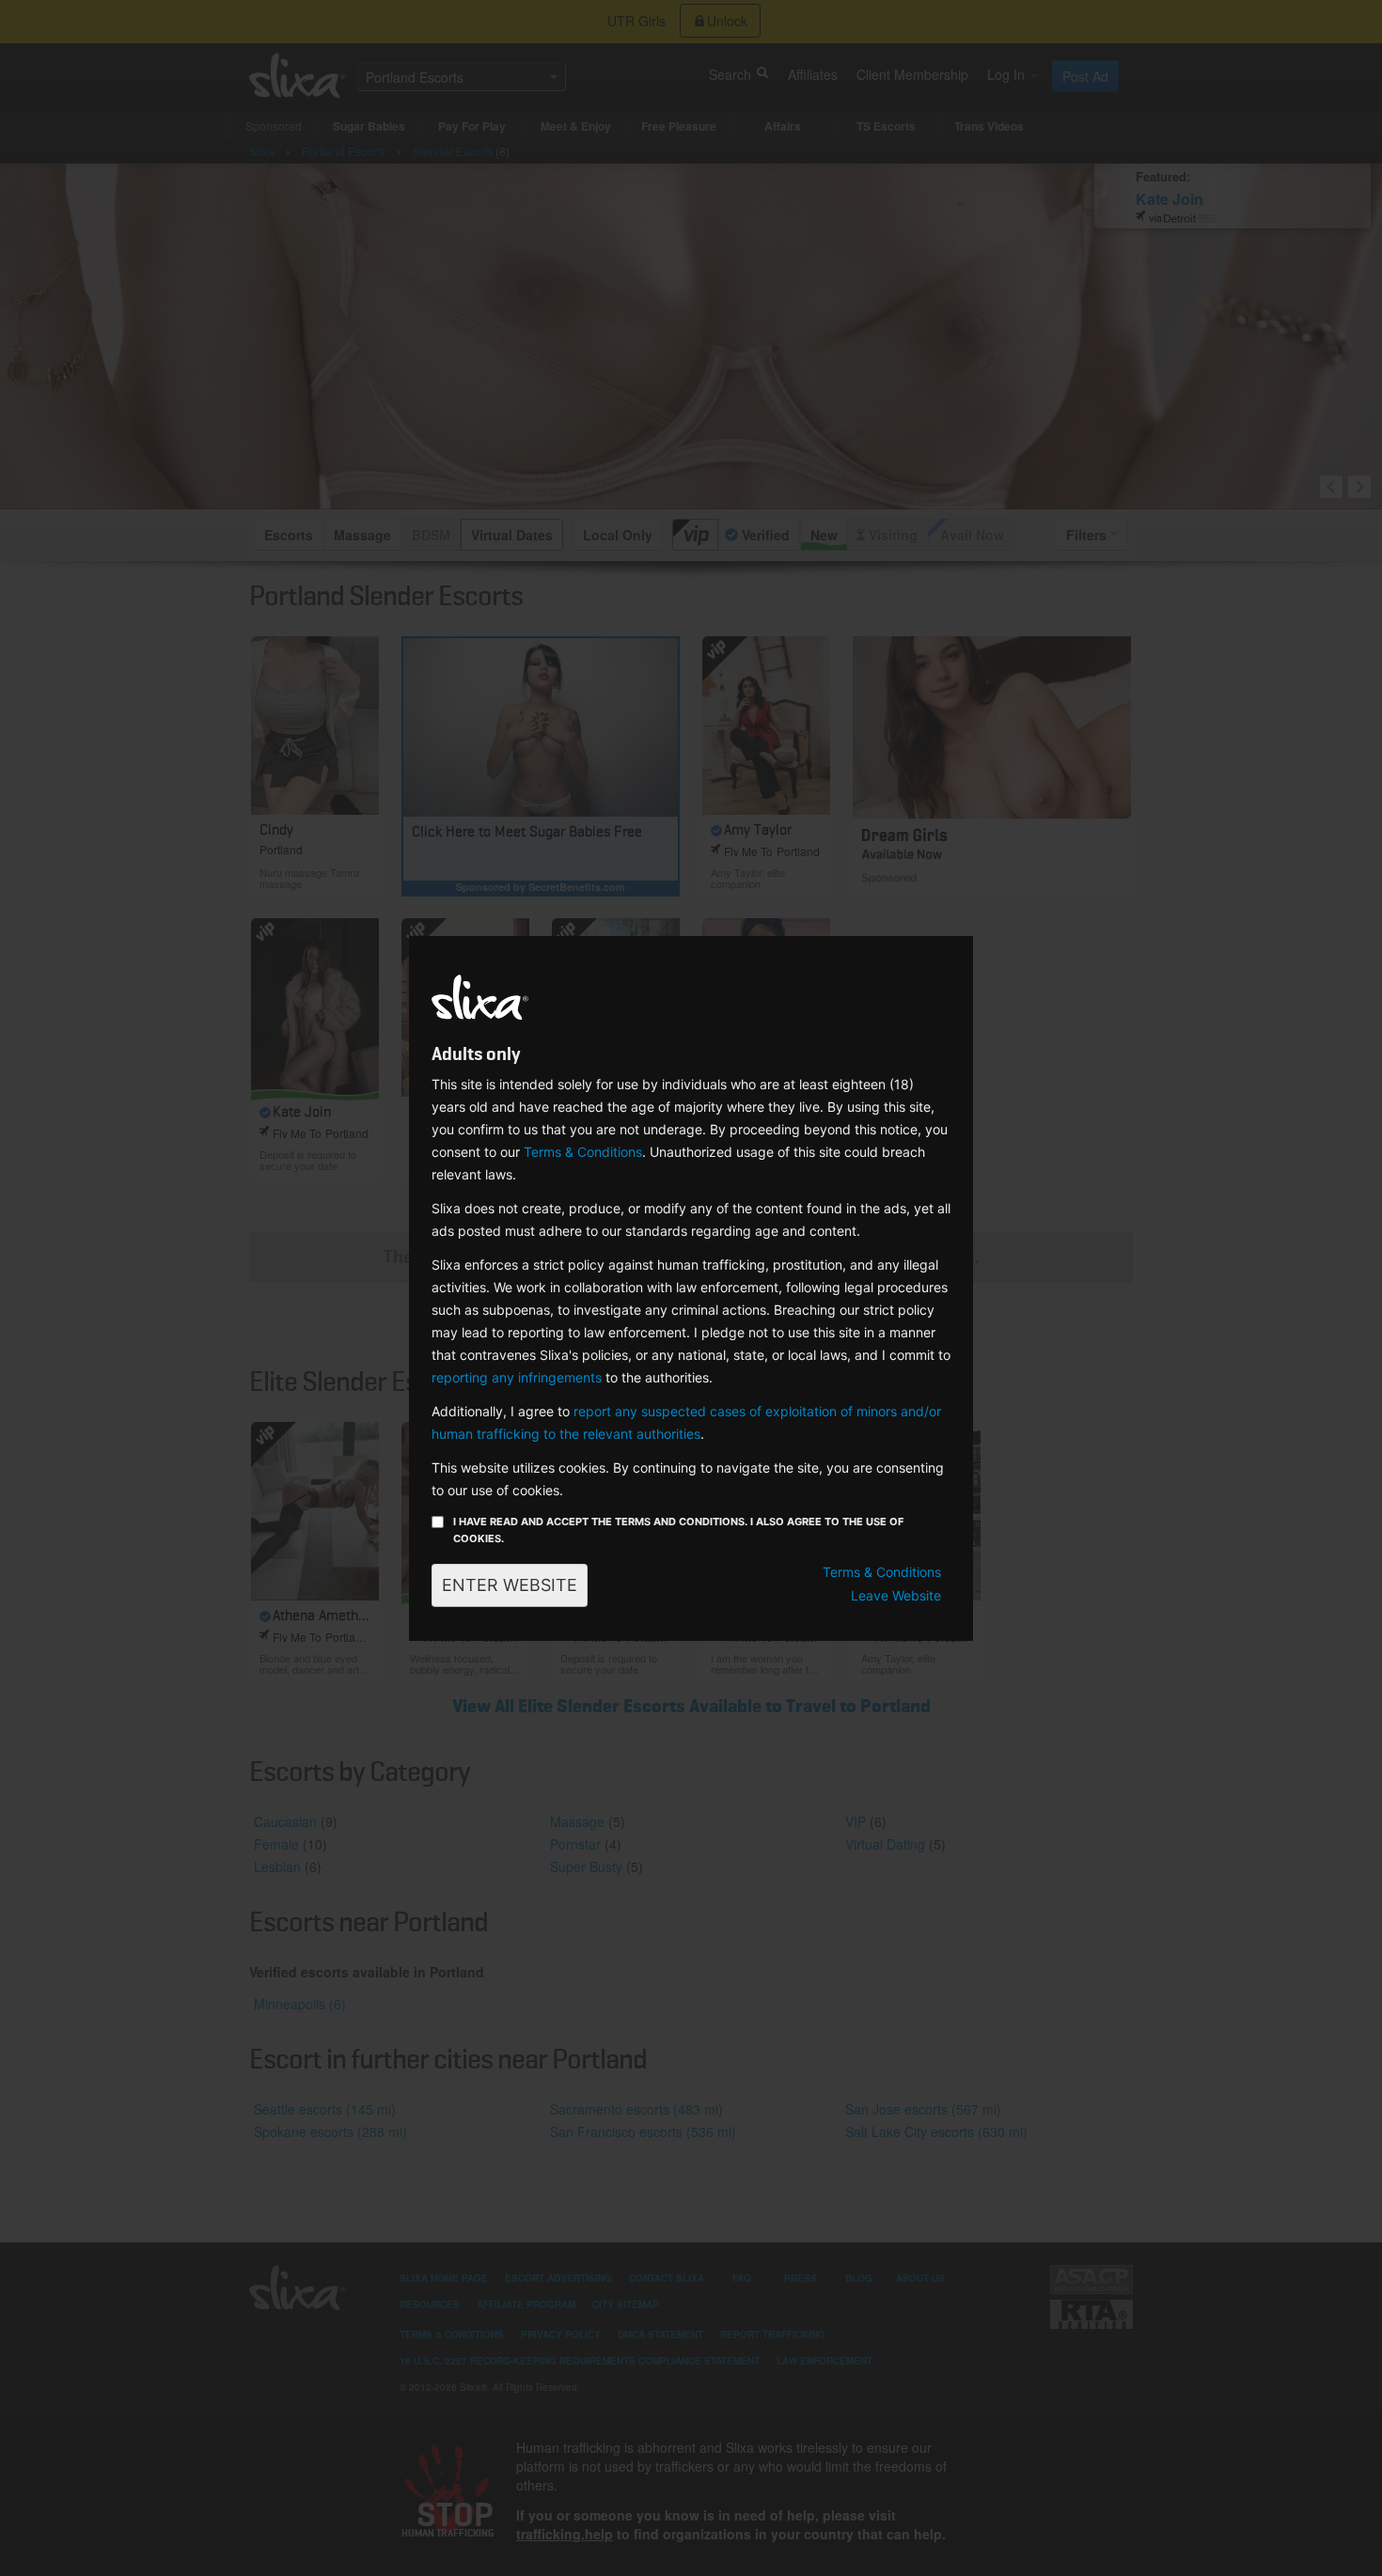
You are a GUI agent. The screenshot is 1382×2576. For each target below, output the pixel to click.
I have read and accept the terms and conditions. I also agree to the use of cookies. (678, 1530)
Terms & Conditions (583, 1152)
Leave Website (896, 1595)
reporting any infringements (517, 1377)
